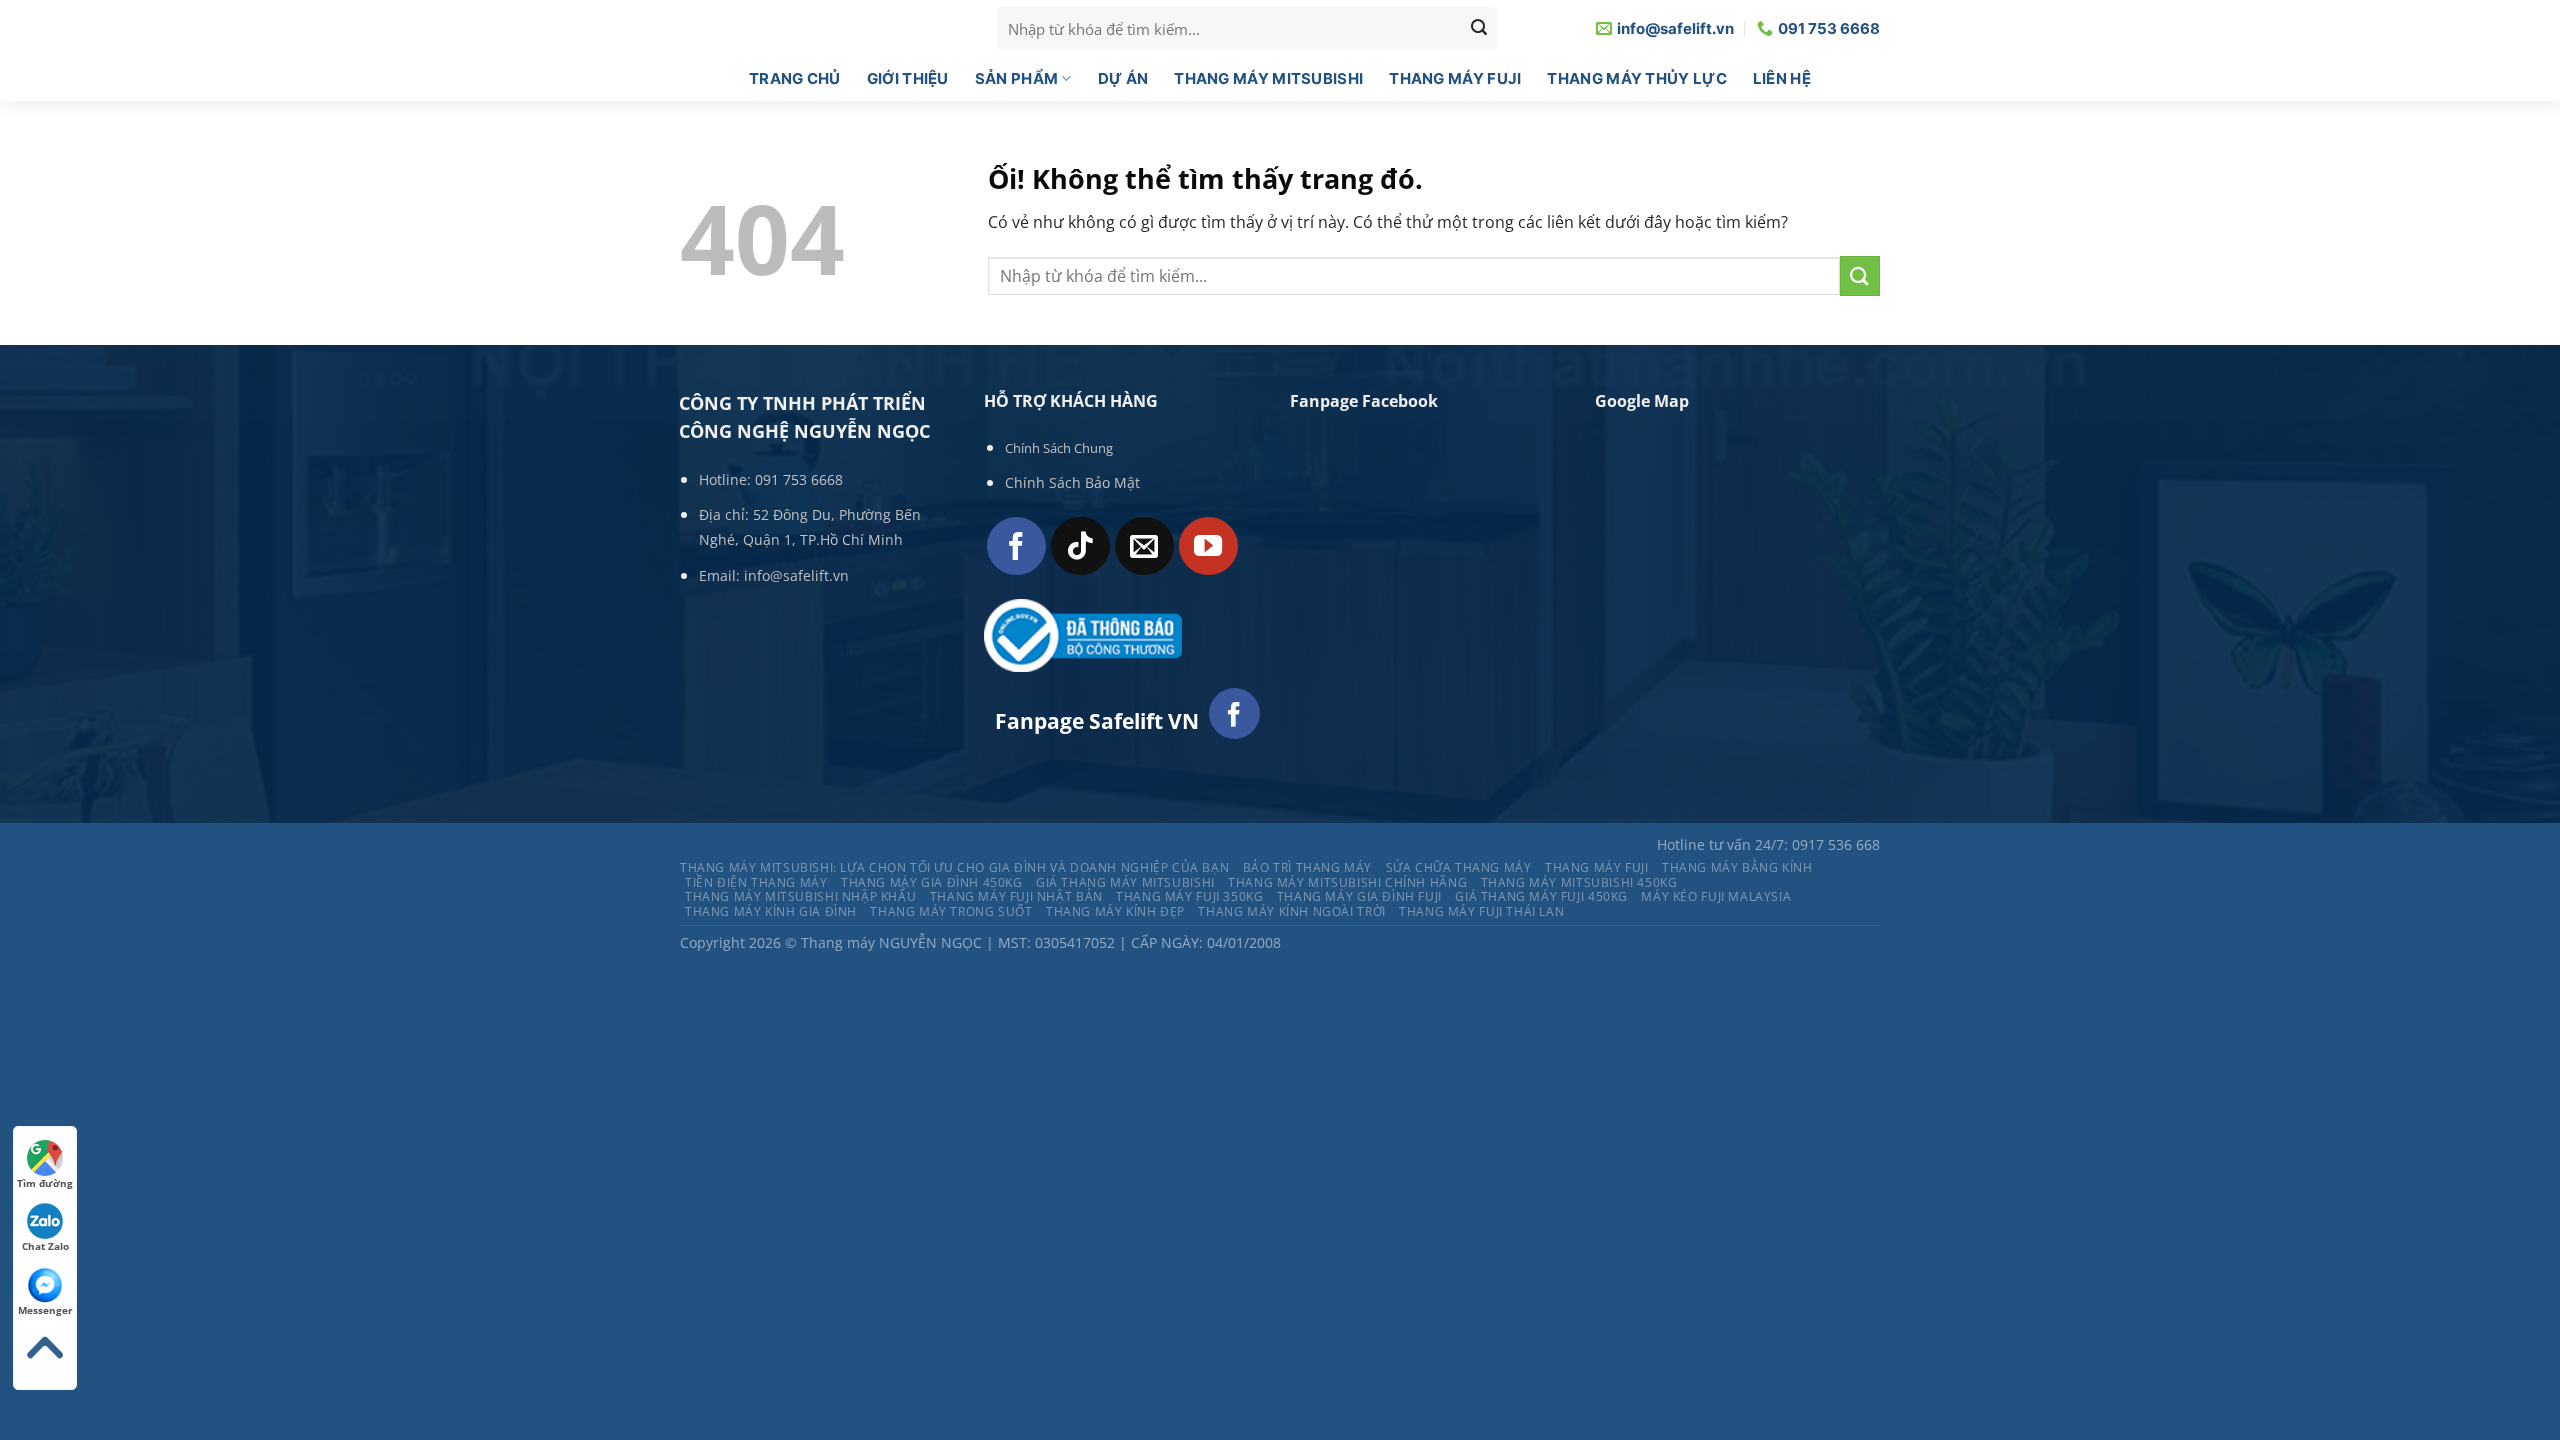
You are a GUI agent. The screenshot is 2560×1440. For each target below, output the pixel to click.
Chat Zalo (45, 1246)
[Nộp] (1860, 275)
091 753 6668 (799, 479)
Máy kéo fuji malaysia (1716, 896)
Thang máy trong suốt (951, 911)
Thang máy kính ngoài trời (1291, 911)
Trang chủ (795, 78)
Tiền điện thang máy (756, 882)
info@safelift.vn (796, 575)
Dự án (1123, 78)
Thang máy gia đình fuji (1359, 896)
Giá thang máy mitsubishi (1125, 882)
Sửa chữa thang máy (1459, 867)
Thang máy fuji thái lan (1481, 911)
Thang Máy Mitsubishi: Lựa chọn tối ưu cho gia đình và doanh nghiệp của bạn (954, 867)
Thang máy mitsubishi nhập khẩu (800, 896)
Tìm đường (45, 1183)
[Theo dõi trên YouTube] (1208, 546)
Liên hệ (1782, 78)
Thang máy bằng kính (1737, 867)
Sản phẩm (1016, 78)
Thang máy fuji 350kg (1189, 896)
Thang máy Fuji (1455, 78)
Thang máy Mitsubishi (1268, 78)
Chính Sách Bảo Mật (1072, 482)
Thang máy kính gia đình (771, 911)
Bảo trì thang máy (1307, 867)
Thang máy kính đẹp (1115, 911)
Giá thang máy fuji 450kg (1541, 896)
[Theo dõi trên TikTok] (1080, 546)
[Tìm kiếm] (1479, 29)
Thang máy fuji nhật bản (1016, 896)
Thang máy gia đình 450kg (932, 882)
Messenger (45, 1310)
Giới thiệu (908, 78)
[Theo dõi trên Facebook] (1016, 546)
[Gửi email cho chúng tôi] (1144, 546)
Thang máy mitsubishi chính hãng (1347, 882)
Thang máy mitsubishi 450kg (1579, 882)
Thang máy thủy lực (1636, 78)
